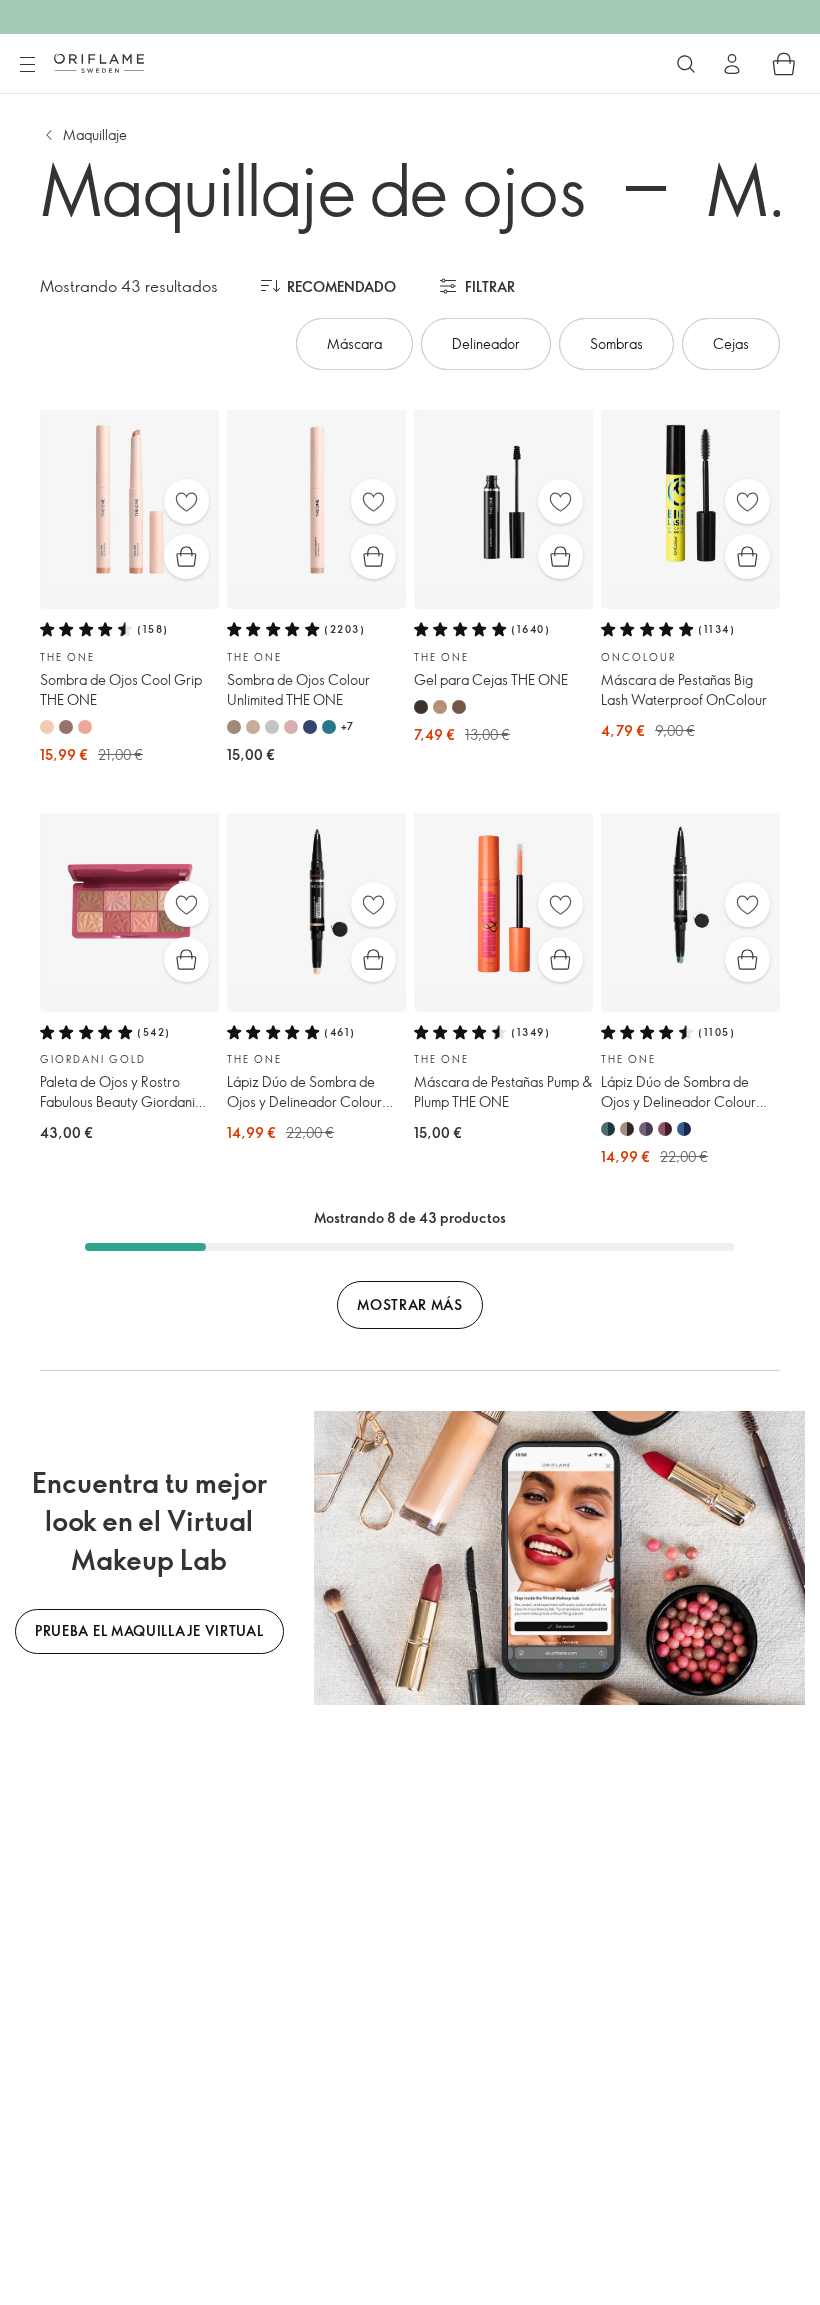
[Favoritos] (186, 501)
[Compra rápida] (186, 556)
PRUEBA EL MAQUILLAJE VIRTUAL (149, 1630)
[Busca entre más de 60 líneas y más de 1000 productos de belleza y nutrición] (686, 64)
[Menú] (27, 65)
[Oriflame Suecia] (99, 63)
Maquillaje (95, 134)
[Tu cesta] (784, 64)
